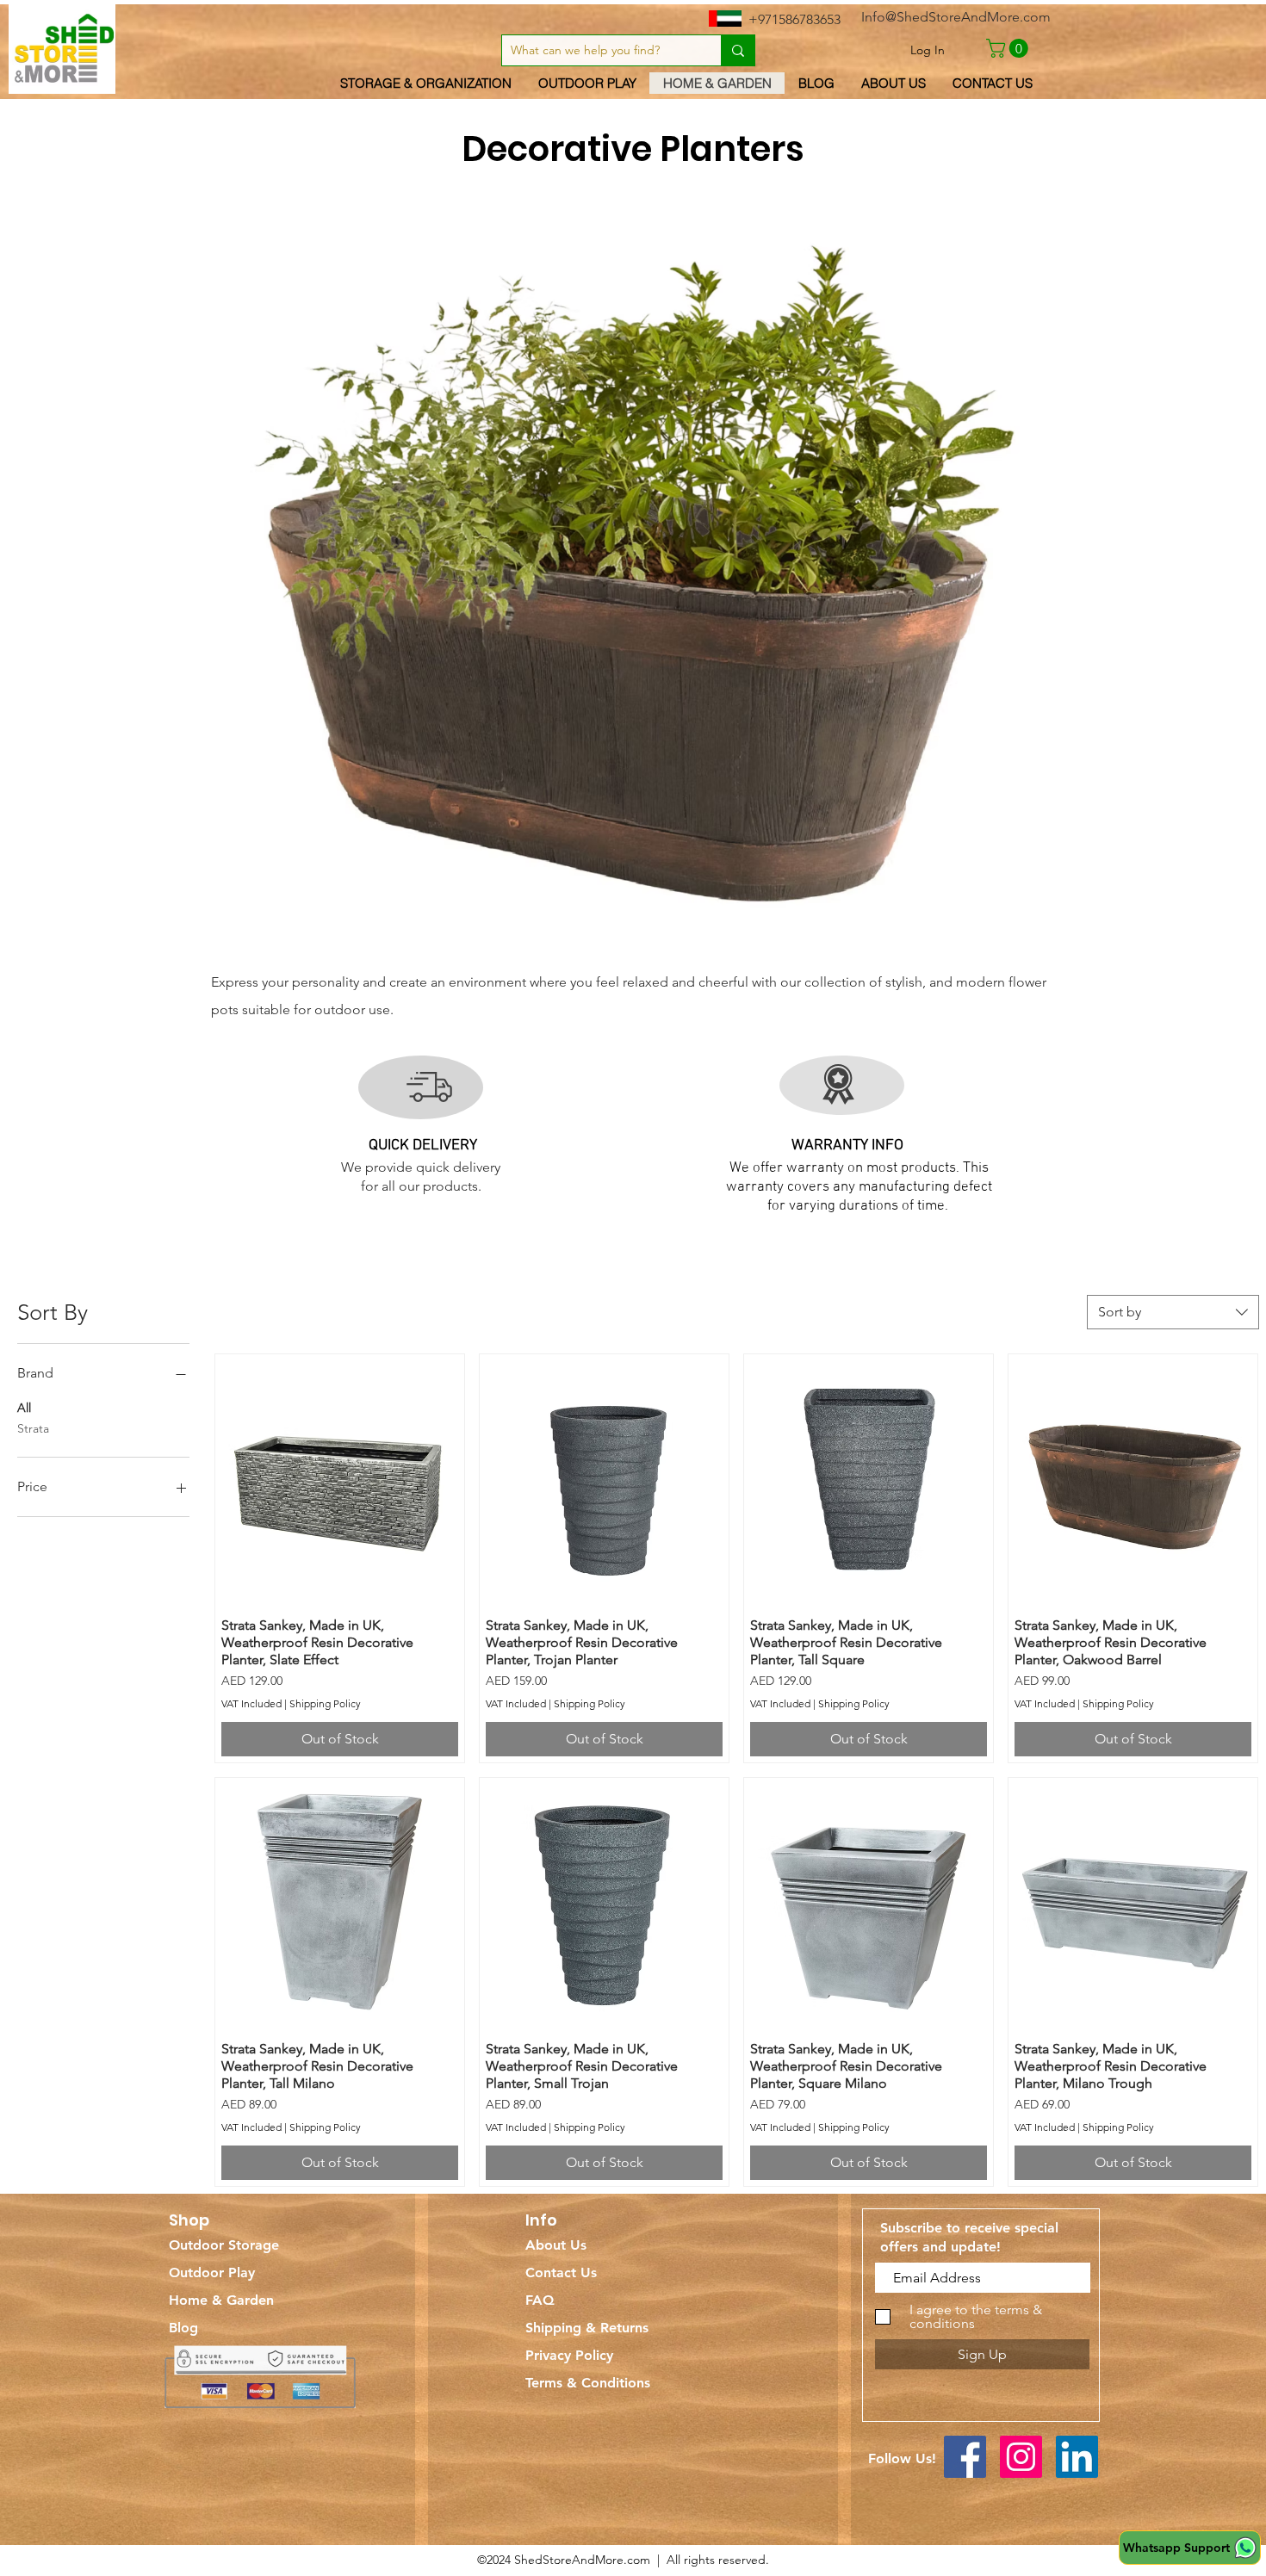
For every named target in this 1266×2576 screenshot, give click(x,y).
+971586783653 (794, 19)
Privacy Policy (569, 2355)
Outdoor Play (212, 2273)
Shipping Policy (325, 1703)
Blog (183, 2328)
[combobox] (1173, 1312)
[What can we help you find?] (738, 50)
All (24, 1408)
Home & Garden (221, 2300)
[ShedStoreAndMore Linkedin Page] (1077, 2457)
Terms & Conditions (588, 2383)
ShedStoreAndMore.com (582, 2560)
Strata (33, 1428)
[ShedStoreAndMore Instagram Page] (1021, 2457)
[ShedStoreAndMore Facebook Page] (965, 2457)
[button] (1009, 48)
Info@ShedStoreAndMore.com (956, 17)
